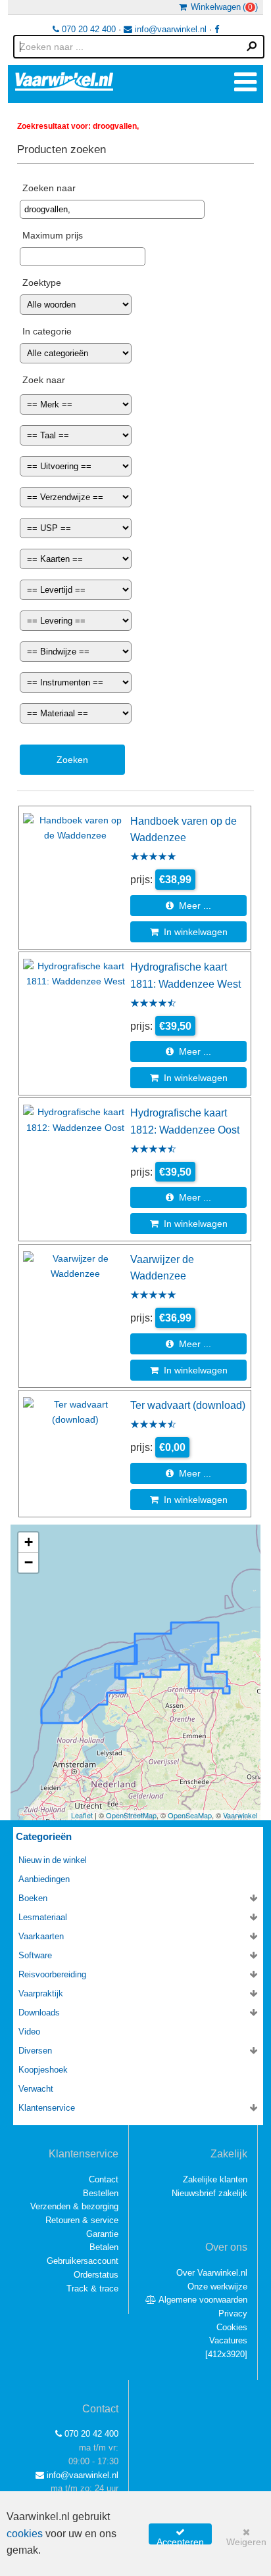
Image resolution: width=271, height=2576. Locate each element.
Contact (104, 2179)
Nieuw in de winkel (53, 1860)
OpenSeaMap (190, 1815)
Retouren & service (82, 2220)
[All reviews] (153, 858)
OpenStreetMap (131, 1815)
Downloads (39, 2012)
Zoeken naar (49, 188)
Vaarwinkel (240, 1815)
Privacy (233, 2313)
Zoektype (42, 283)
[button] (28, 1543)
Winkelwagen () (222, 7)
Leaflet (82, 1815)
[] (226, 2354)
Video (29, 2032)
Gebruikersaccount (83, 2261)
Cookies (232, 2327)
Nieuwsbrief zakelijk (209, 2193)
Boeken (33, 1898)
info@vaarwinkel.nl (169, 29)
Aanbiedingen (44, 1879)
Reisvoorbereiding (52, 1974)
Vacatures (228, 2340)
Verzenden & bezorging (74, 2206)
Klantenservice (47, 2108)
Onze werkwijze (217, 2287)
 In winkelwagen (189, 932)
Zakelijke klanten (215, 2179)
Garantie (102, 2234)
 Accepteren (180, 2536)
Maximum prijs (53, 235)
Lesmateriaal (43, 1917)
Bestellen (101, 2193)
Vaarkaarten (41, 1936)
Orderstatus (96, 2275)
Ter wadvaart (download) (188, 1405)
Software (35, 1955)
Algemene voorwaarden (202, 2300)
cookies (25, 2534)
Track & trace (92, 2288)
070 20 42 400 (87, 29)
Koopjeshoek (43, 2070)
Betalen (104, 2247)
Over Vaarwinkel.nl (212, 2273)
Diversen (35, 2051)
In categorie (47, 331)
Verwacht (36, 2089)
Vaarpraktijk (41, 1993)
